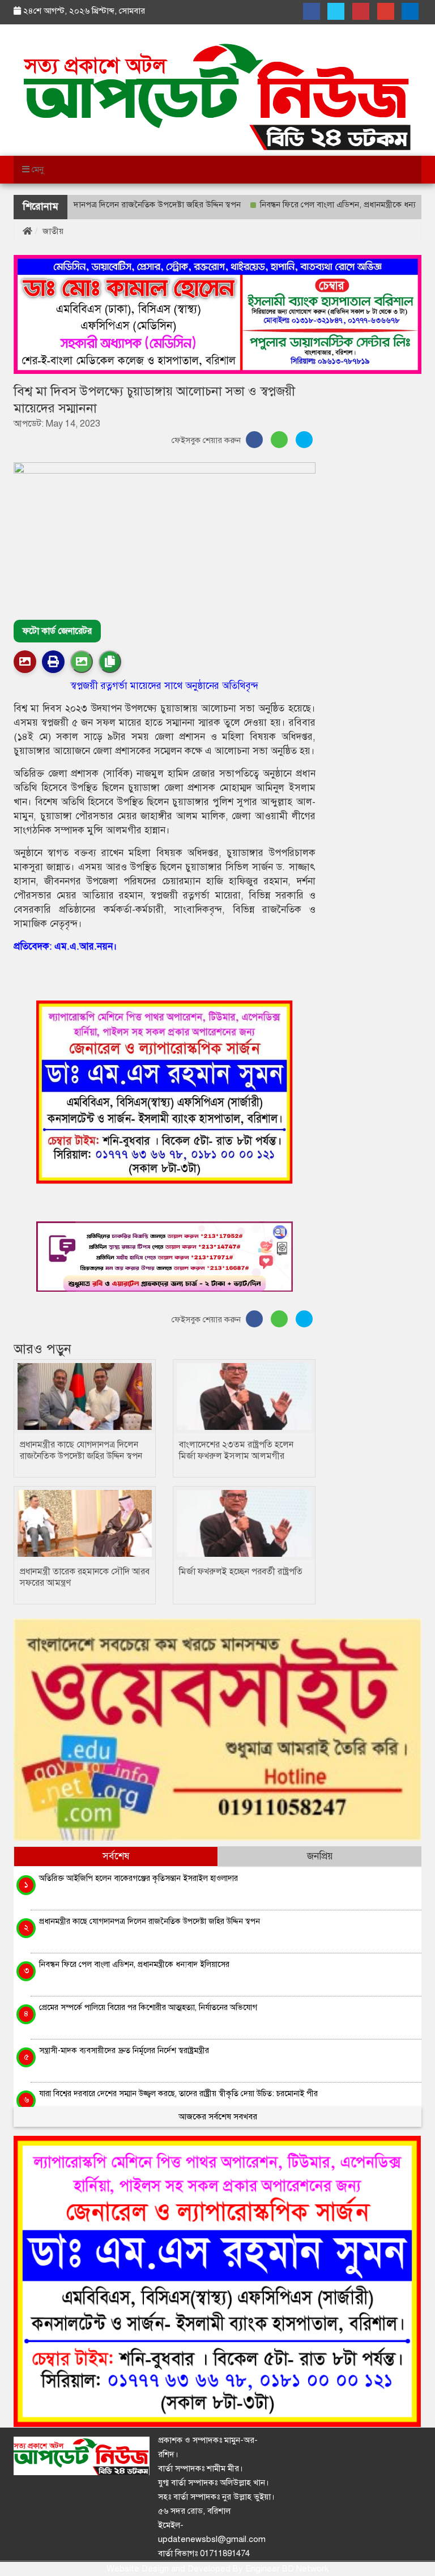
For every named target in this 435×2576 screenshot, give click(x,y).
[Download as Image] (82, 662)
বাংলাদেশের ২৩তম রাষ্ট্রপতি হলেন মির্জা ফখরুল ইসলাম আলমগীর (236, 1450)
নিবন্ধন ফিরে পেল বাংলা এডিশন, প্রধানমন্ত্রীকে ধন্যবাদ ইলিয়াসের (322, 205)
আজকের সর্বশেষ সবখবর (218, 2117)
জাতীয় (53, 231)
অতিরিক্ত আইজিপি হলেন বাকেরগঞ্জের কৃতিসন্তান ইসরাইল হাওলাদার (138, 1878)
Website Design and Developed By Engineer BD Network (217, 2569)
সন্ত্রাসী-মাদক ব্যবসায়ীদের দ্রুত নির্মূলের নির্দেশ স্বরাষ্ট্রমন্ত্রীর (124, 2050)
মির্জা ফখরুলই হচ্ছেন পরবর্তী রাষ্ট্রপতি (241, 1572)
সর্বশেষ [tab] (116, 1856)
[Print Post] (25, 662)
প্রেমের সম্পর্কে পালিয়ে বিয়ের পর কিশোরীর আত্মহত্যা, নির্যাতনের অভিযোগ (148, 2007)
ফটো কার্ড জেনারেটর (57, 631)
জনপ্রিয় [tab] (320, 1856)
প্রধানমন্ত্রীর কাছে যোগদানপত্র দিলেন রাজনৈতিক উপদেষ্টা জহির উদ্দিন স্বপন (81, 1450)
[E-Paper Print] (53, 662)
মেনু (37, 169)
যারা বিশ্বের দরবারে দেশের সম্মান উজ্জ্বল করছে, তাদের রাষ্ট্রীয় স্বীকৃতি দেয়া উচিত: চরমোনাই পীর (178, 2093)
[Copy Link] (110, 662)
